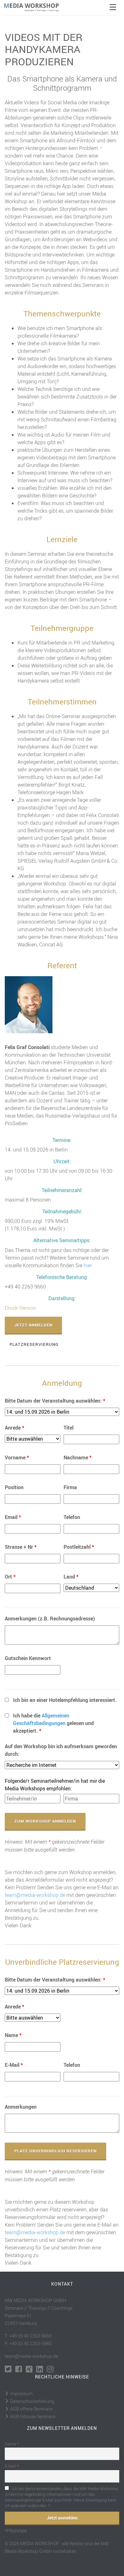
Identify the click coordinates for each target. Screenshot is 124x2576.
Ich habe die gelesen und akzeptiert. (53, 1723)
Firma (70, 1487)
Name (13, 2035)
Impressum (21, 2394)
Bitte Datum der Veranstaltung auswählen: (55, 1401)
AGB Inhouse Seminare (33, 2416)
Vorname (17, 1457)
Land (71, 1577)
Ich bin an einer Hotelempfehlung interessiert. (65, 1700)
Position (14, 1487)
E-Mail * (12, 2466)
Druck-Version (21, 1308)
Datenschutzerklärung (32, 2401)
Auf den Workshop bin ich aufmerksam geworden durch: (61, 1750)
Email (13, 1517)
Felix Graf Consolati (27, 1047)
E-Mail (14, 2065)
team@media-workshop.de (35, 1895)
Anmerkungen (21, 2107)
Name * (12, 2444)
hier (88, 1265)
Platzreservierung (34, 1344)
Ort (10, 1577)
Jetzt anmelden (33, 1325)
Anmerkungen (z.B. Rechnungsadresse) (50, 1619)
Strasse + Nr (21, 1547)
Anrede (14, 1428)
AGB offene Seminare (31, 2409)
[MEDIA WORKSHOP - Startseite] (35, 8)
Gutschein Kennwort (28, 1658)
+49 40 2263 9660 (25, 1287)
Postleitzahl (79, 1547)
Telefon (72, 1517)
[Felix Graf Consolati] (29, 1004)
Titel (69, 1428)
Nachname (78, 1457)
